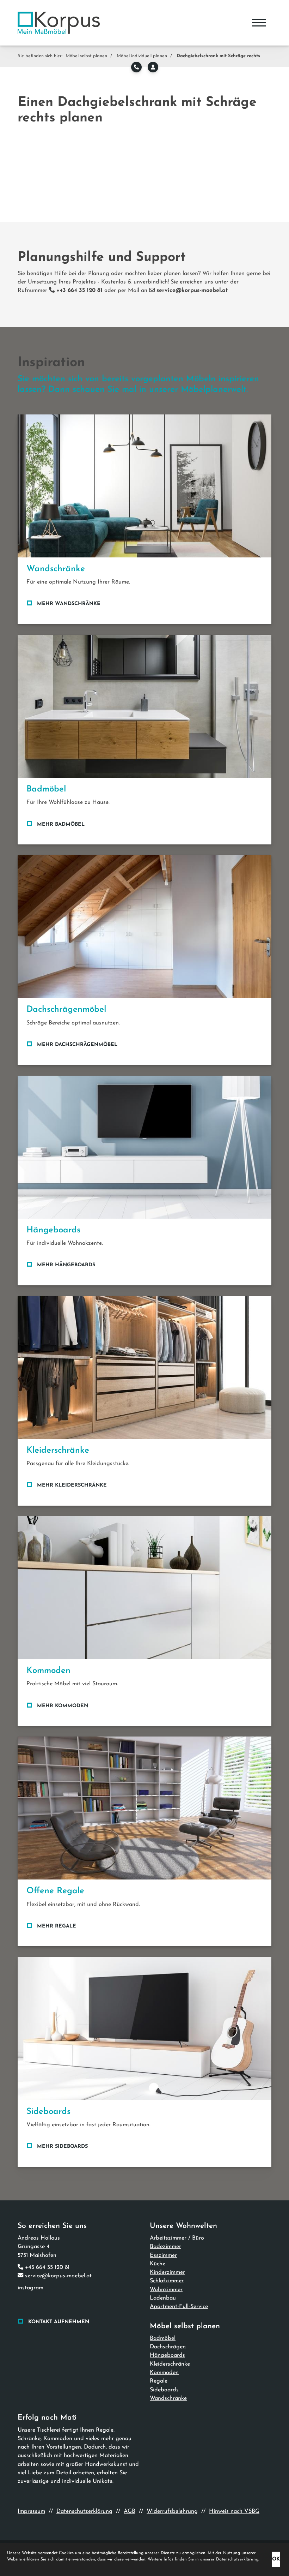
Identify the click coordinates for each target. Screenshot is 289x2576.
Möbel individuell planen (142, 56)
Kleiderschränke (170, 2364)
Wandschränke (168, 2398)
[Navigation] (259, 23)
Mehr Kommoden (63, 1706)
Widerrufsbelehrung (172, 2511)
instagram (30, 2288)
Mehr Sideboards (62, 2147)
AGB (130, 2511)
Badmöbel (163, 2338)
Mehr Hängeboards (66, 1265)
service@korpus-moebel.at (58, 2276)
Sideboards (164, 2390)
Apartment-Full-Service (179, 2307)
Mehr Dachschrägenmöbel (77, 1045)
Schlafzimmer (167, 2281)
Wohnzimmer (166, 2290)
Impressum (31, 2511)
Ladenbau (163, 2298)
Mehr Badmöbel (61, 824)
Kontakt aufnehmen (59, 2322)
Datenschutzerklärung (84, 2511)
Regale (159, 2381)
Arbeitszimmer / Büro (177, 2238)
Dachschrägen (168, 2347)
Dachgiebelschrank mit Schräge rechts (218, 56)
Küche (158, 2264)
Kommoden (164, 2373)
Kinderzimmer (167, 2272)
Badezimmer (165, 2247)
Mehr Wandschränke (69, 604)
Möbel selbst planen (86, 56)
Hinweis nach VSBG (234, 2511)
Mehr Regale (57, 1926)
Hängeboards (167, 2355)
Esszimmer (163, 2255)
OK (276, 2559)
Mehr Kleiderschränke (72, 1485)
